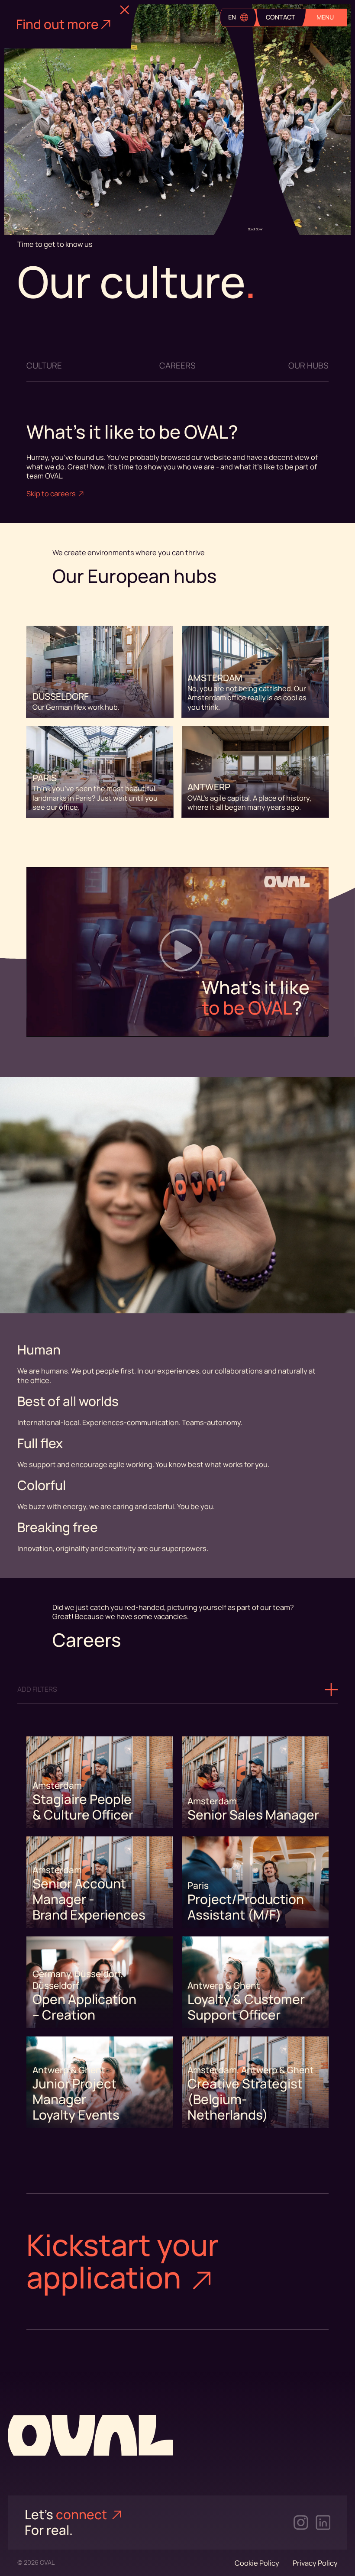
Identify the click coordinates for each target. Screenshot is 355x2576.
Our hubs (308, 366)
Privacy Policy (315, 2563)
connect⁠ (83, 2515)
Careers (177, 366)
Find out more (57, 24)
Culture (44, 366)
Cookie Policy (257, 2563)
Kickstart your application (123, 2261)
